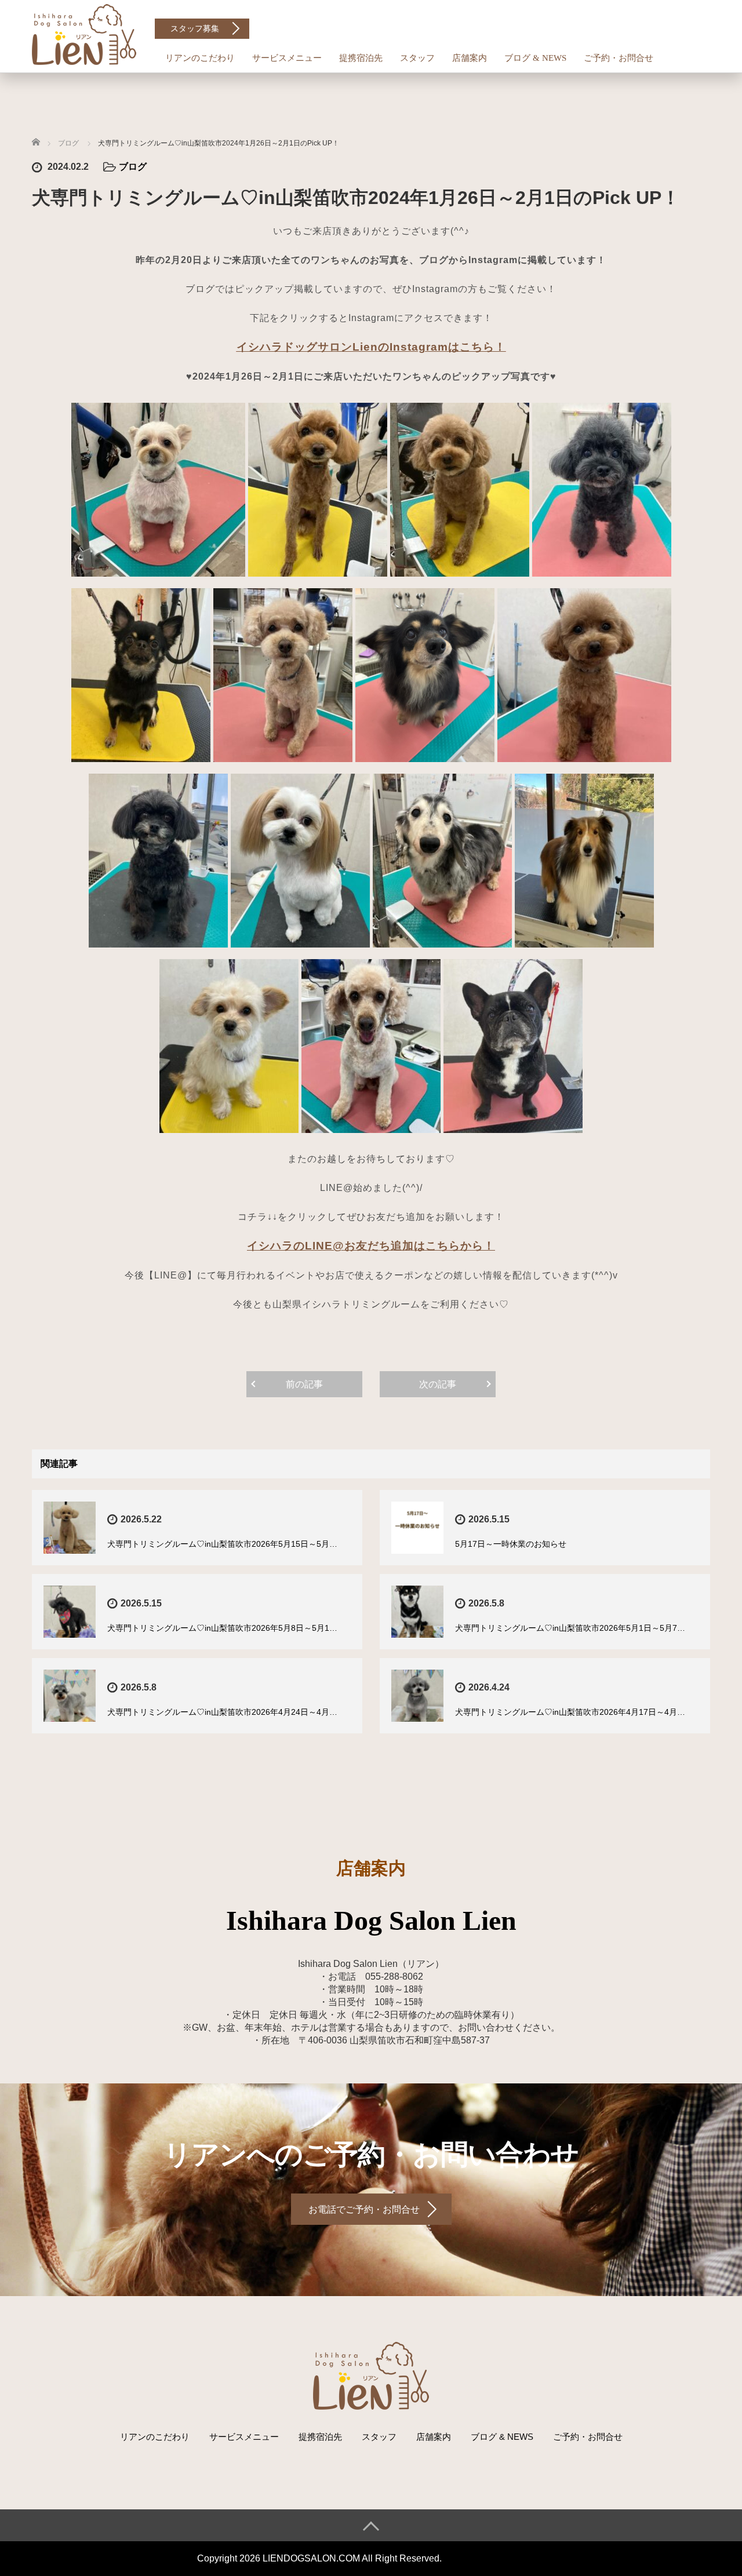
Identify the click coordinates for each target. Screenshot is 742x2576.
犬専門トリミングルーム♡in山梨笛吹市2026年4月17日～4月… (570, 1712)
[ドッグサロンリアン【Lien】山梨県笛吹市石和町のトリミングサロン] (84, 33)
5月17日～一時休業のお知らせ (511, 1544)
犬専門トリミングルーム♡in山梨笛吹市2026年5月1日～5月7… (570, 1628)
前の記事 (304, 1384)
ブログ (133, 167)
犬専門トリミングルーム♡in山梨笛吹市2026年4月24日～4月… (222, 1712)
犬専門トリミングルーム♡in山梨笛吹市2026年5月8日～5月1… (222, 1628)
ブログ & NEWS (535, 58)
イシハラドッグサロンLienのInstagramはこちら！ (371, 347)
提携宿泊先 (361, 58)
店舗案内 (470, 58)
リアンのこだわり (200, 58)
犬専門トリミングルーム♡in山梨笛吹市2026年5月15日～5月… (222, 1544)
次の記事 (438, 1384)
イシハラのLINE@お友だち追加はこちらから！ (371, 1246)
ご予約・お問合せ (619, 58)
